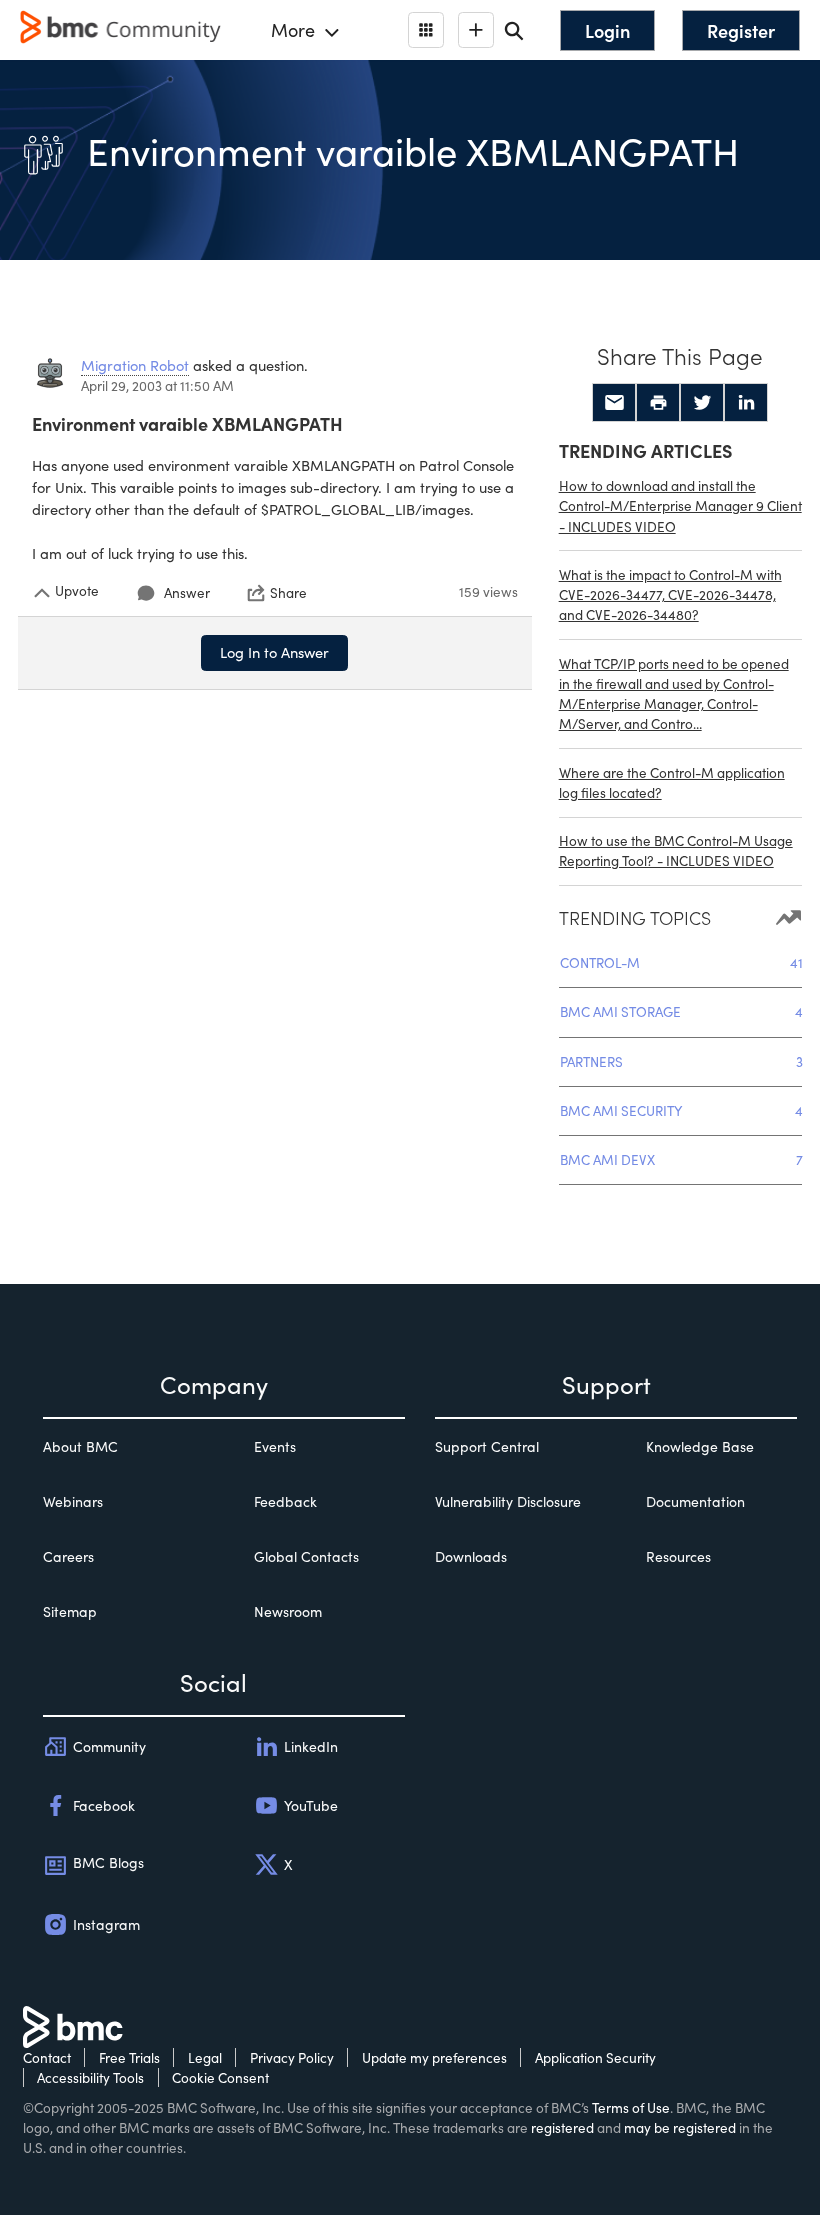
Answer (187, 592)
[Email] (614, 403)
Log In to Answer (274, 652)
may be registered (680, 2127)
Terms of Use (631, 2107)
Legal (205, 2057)
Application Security (595, 2057)
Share (288, 593)
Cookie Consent (220, 2077)
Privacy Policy (292, 2057)
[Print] (658, 403)
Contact (47, 2057)
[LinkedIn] (746, 403)
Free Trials (129, 2057)
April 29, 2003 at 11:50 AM (157, 385)
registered (562, 2127)
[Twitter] (702, 403)
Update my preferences (434, 2057)
